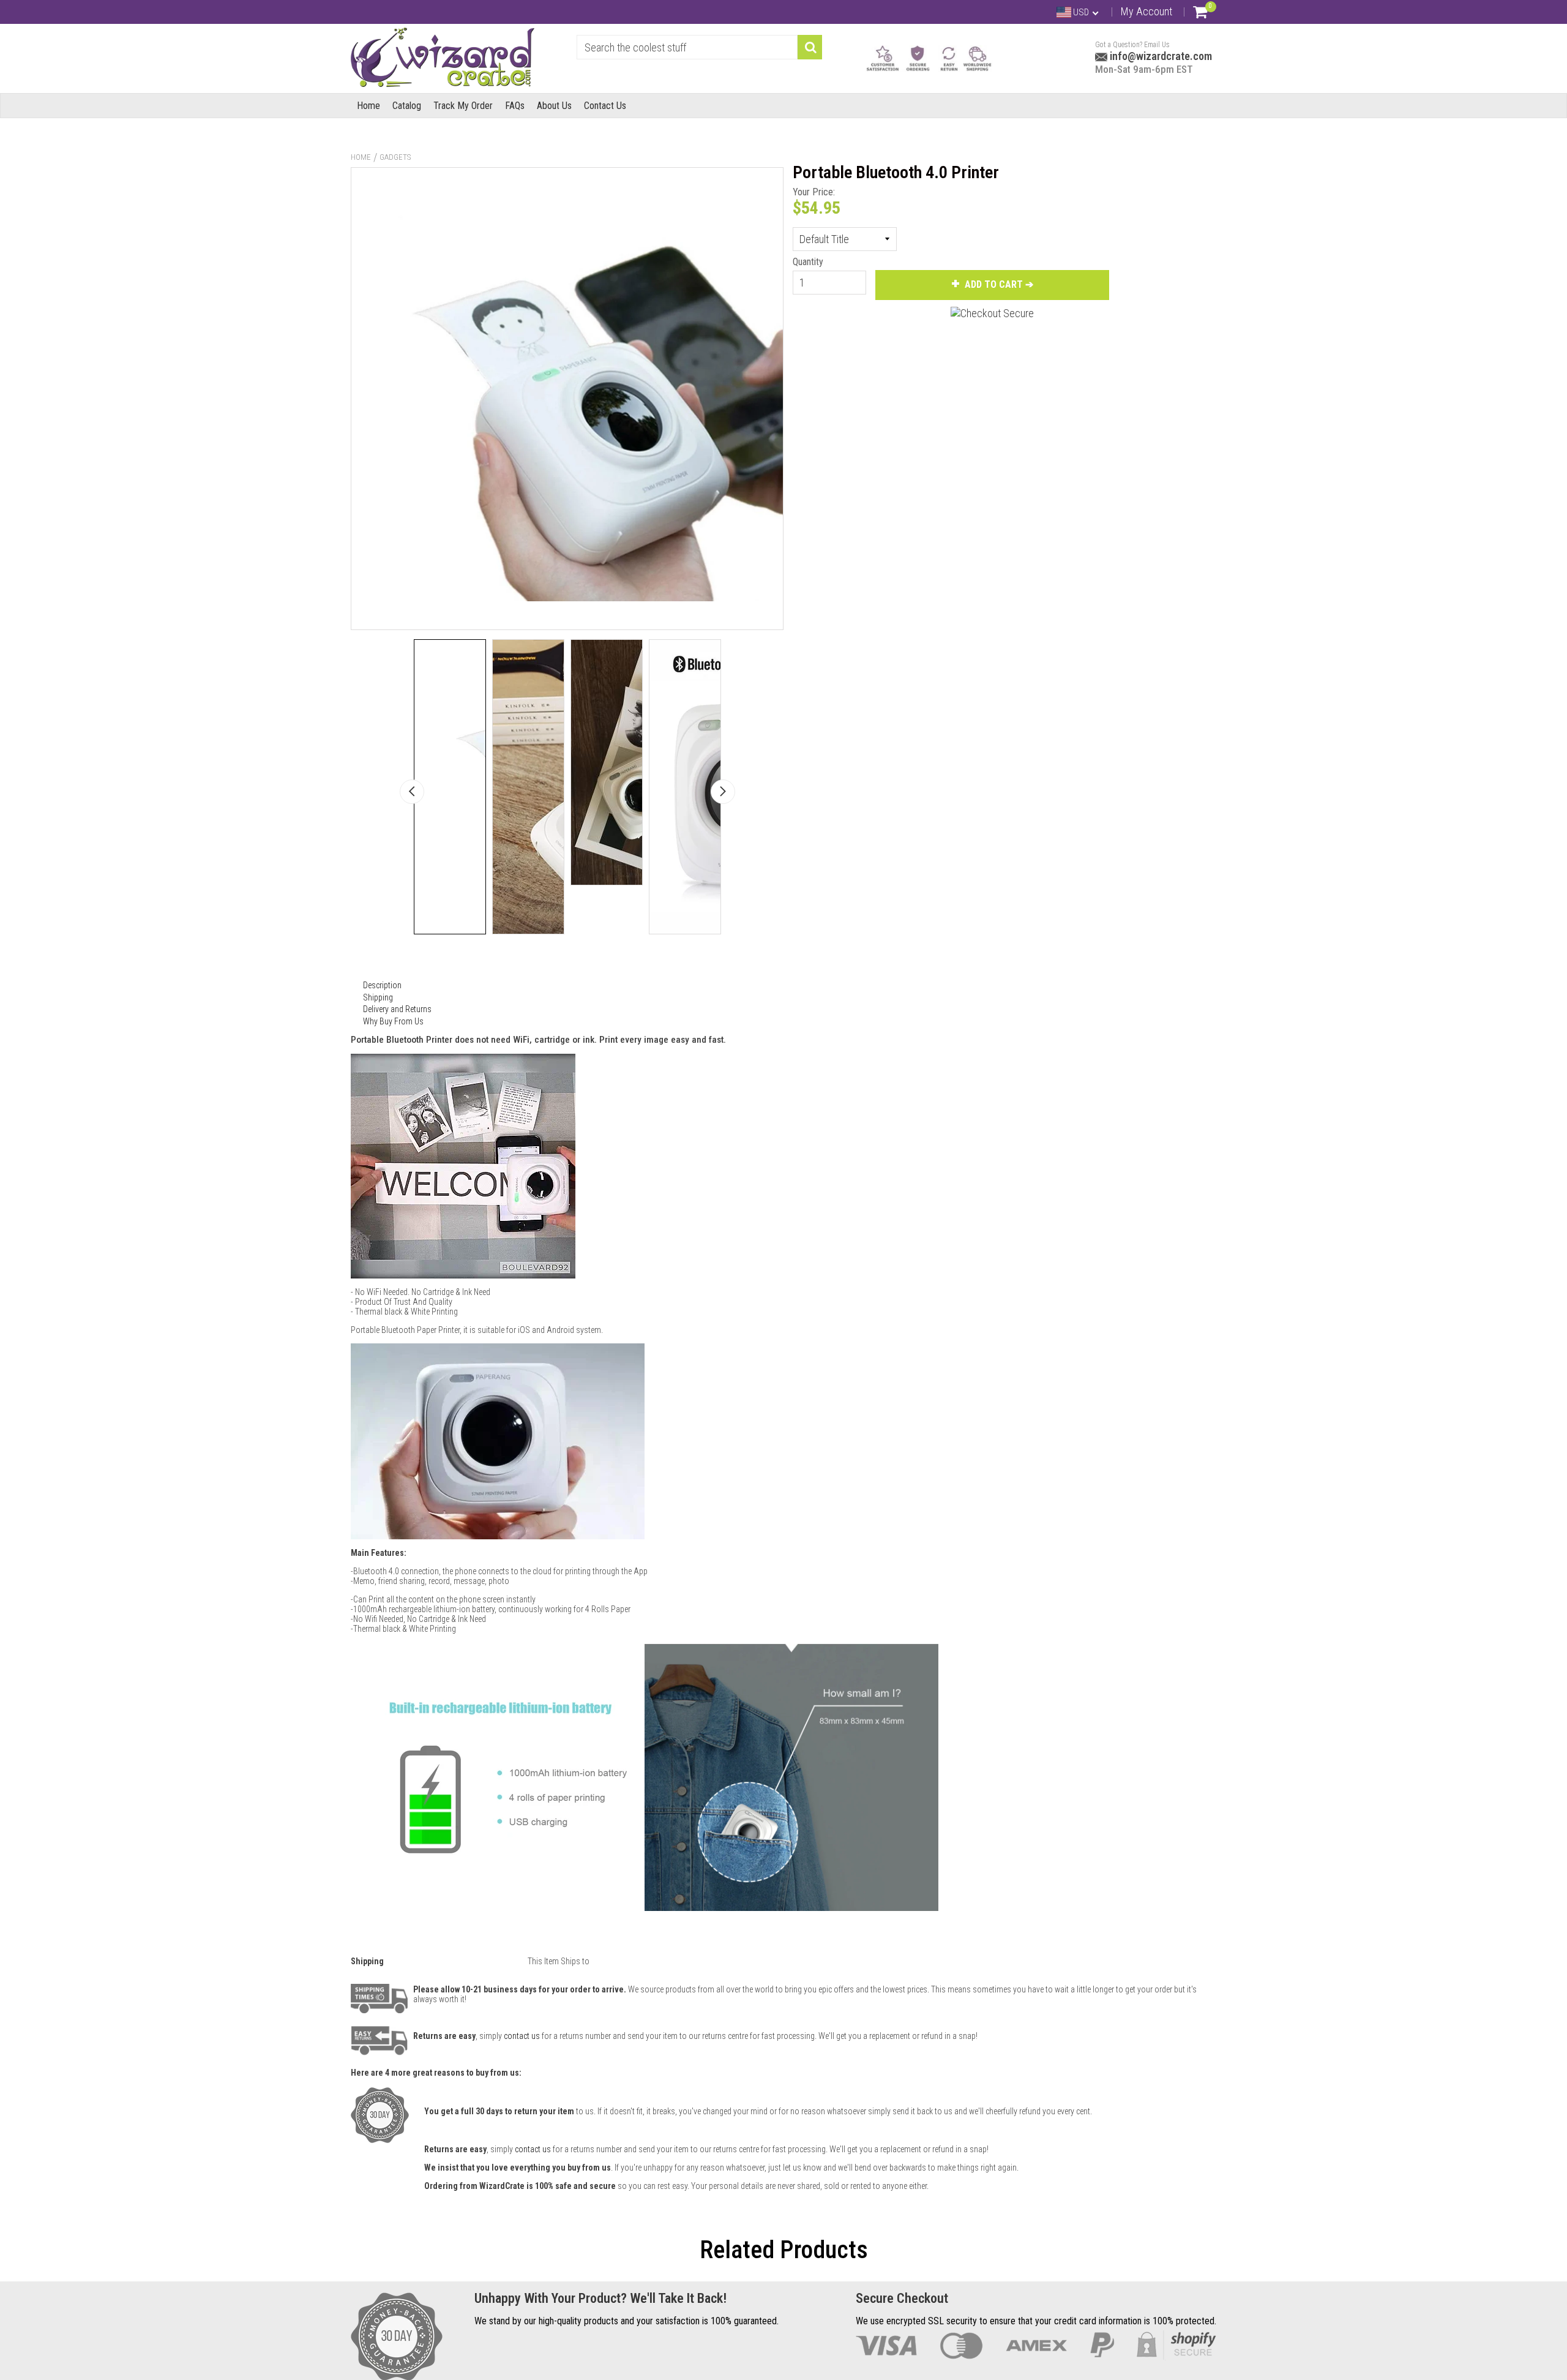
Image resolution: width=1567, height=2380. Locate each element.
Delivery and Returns (397, 1009)
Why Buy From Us (393, 1021)
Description (382, 985)
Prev (412, 792)
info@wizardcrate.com (1160, 56)
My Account (1146, 11)
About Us (554, 106)
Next (723, 792)
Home (368, 106)
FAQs (515, 106)
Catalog (407, 106)
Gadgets (395, 157)
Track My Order (463, 106)
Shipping (378, 997)
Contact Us (605, 106)
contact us (533, 2149)
